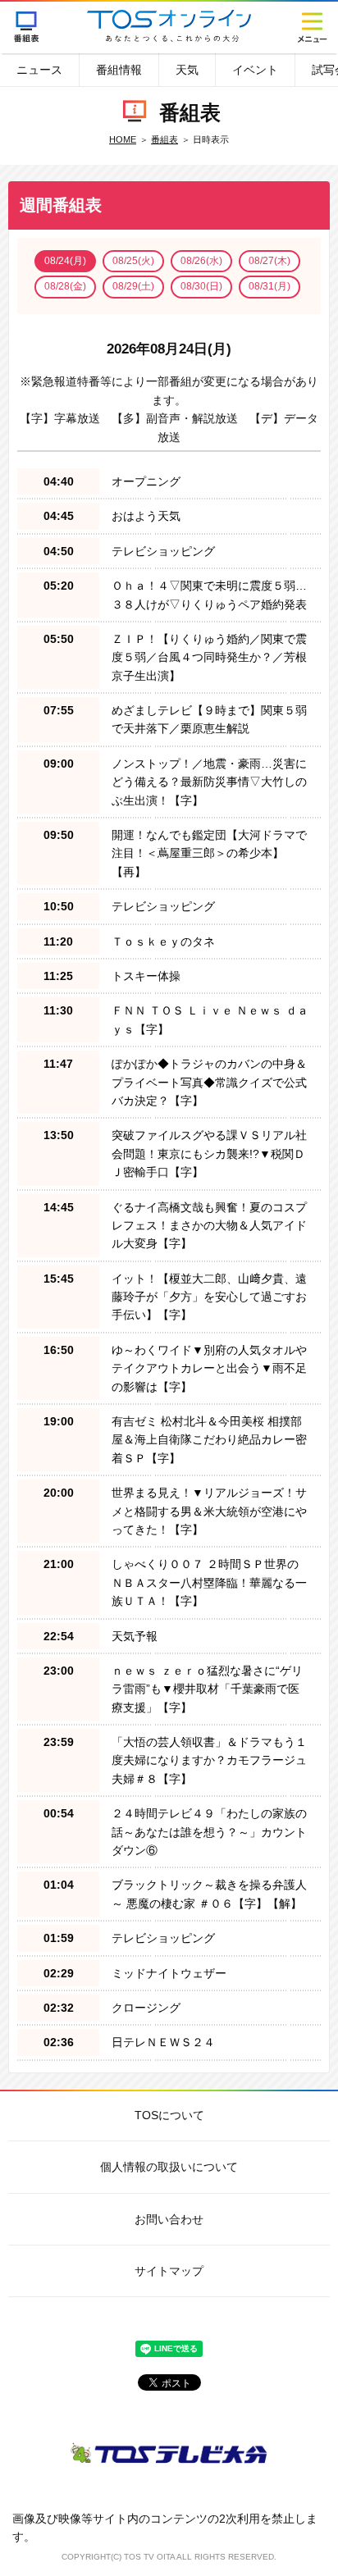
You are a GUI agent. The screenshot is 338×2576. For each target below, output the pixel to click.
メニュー (311, 27)
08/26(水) (201, 261)
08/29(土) (133, 286)
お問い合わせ (169, 2219)
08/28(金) (65, 286)
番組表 (27, 27)
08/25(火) (133, 261)
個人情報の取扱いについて (169, 2167)
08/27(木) (269, 261)
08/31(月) (269, 286)
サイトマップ (169, 2271)
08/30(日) (201, 286)
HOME (123, 139)
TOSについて (169, 2115)
